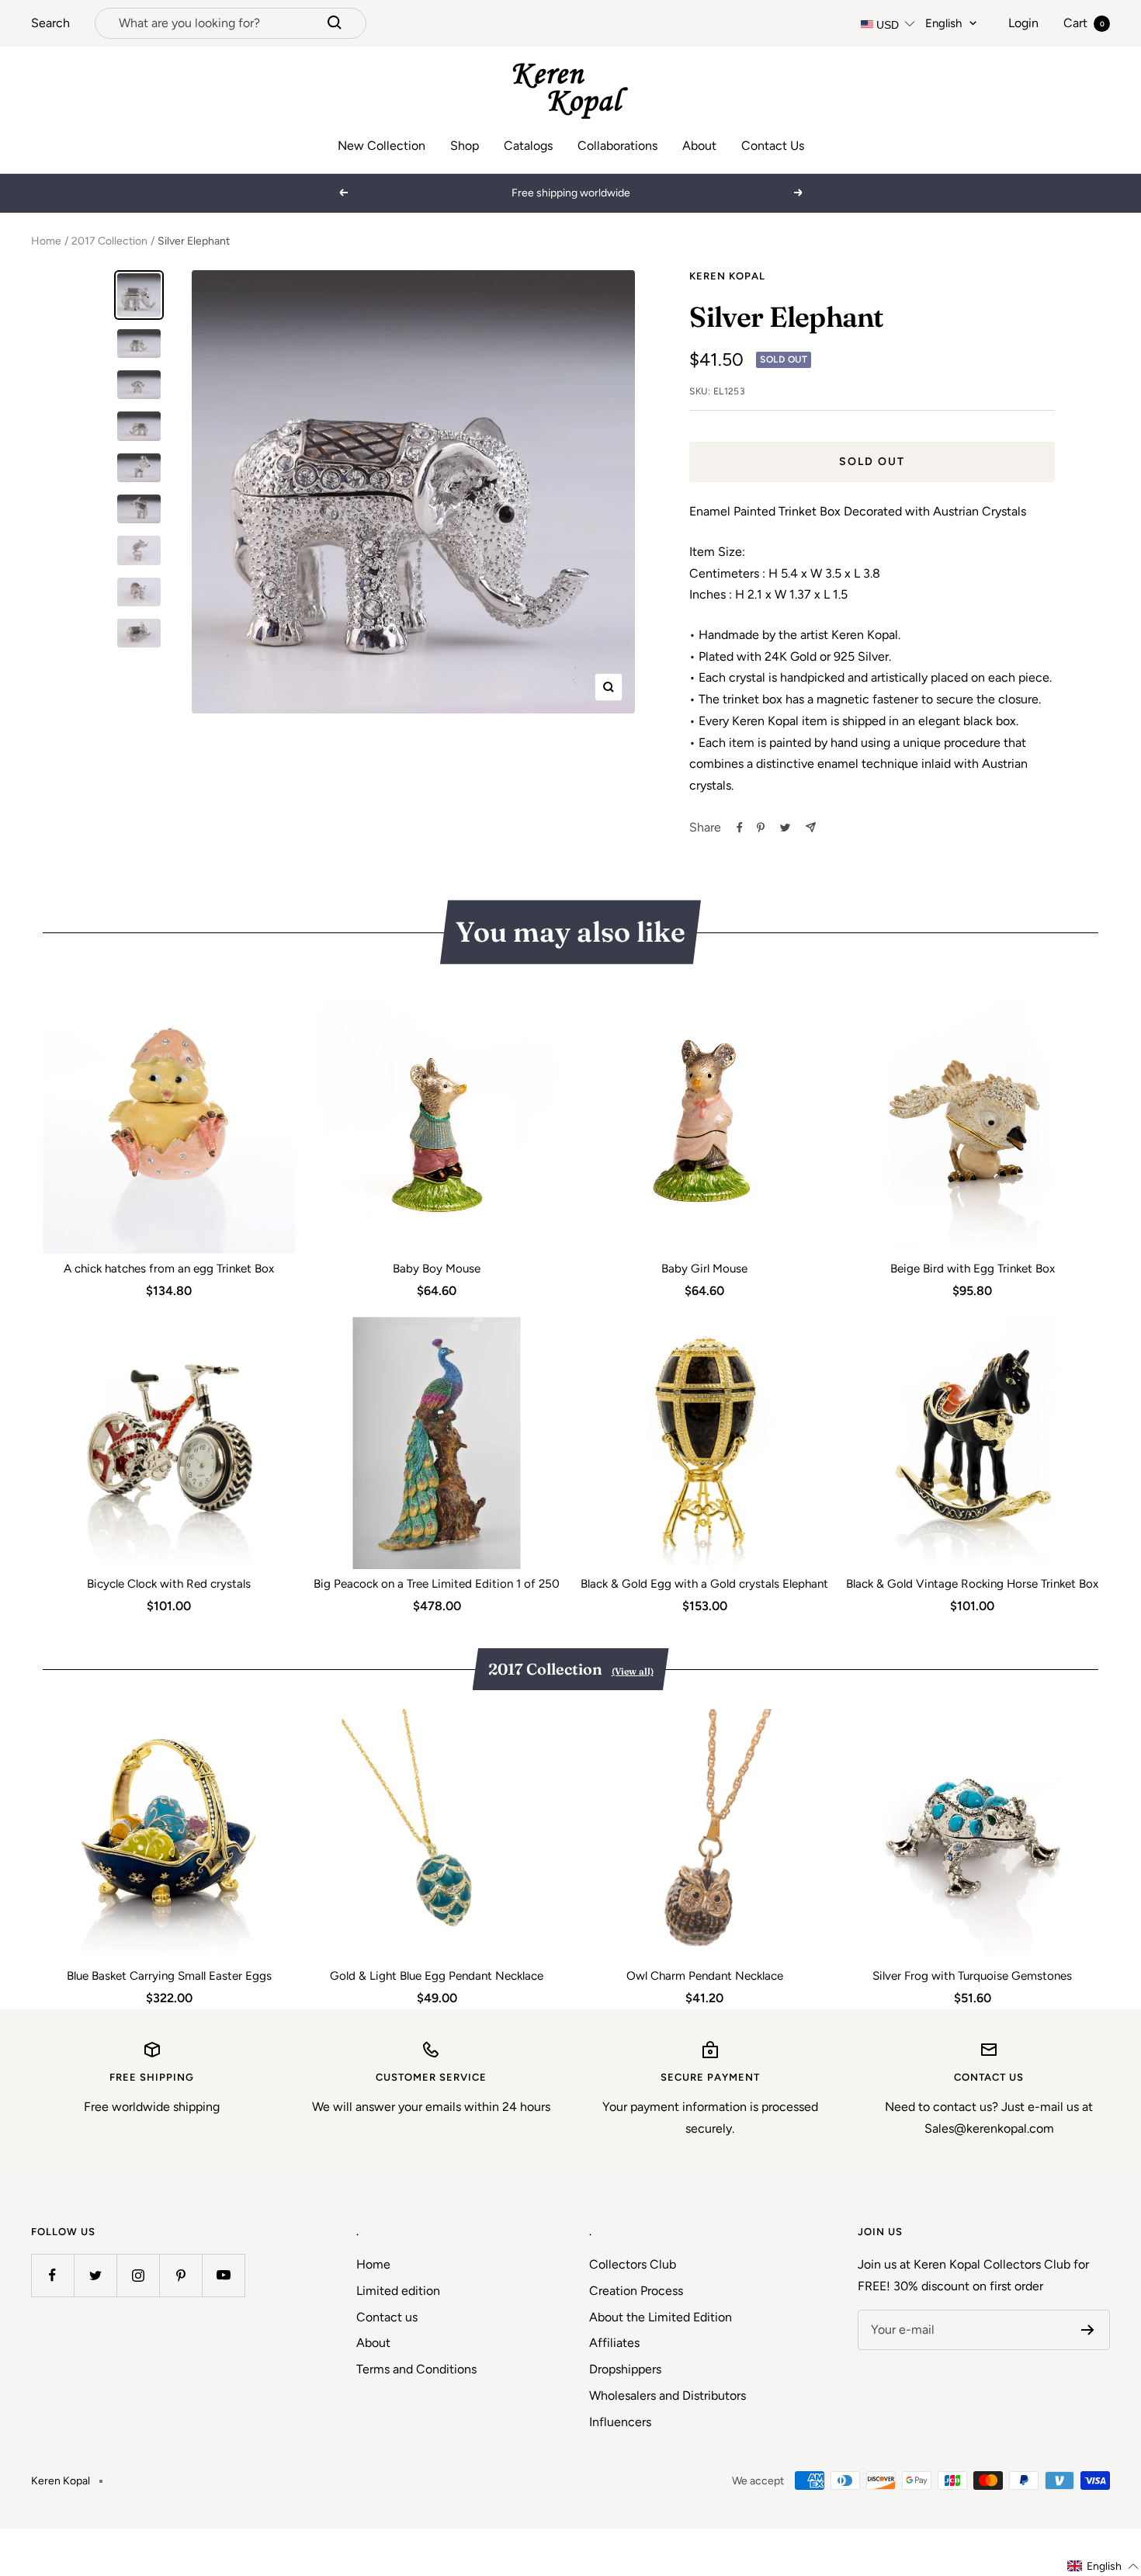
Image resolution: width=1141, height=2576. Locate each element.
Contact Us (773, 146)
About (699, 146)
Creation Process (636, 2291)
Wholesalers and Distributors (668, 2395)
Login (1023, 23)
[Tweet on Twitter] (785, 828)
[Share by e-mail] (811, 827)
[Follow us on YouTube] (223, 2275)
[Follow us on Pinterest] (180, 2275)
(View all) (633, 1671)
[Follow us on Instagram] (138, 2275)
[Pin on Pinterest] (761, 828)
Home (46, 241)
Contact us (387, 2317)
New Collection (381, 146)
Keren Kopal (727, 276)
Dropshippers (625, 2369)
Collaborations (617, 146)
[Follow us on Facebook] (52, 2275)
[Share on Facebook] (740, 828)
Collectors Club (633, 2264)
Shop (465, 146)
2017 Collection (109, 241)
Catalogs (528, 146)
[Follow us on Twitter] (95, 2275)
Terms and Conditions (416, 2369)
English (943, 23)
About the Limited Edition (661, 2317)
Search (50, 23)
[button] (1103, 2566)
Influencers (620, 2422)
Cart (1084, 23)
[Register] (1088, 2330)
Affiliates (614, 2343)
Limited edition (398, 2291)
